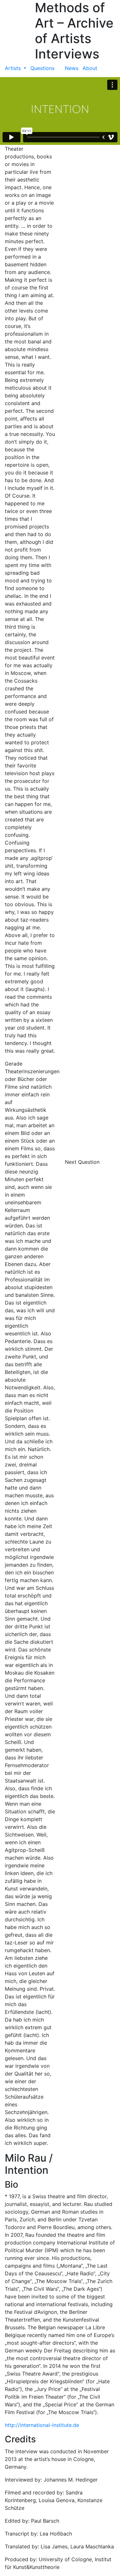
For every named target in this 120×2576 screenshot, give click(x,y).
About (90, 68)
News (72, 68)
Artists (14, 68)
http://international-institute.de (42, 2425)
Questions (42, 68)
